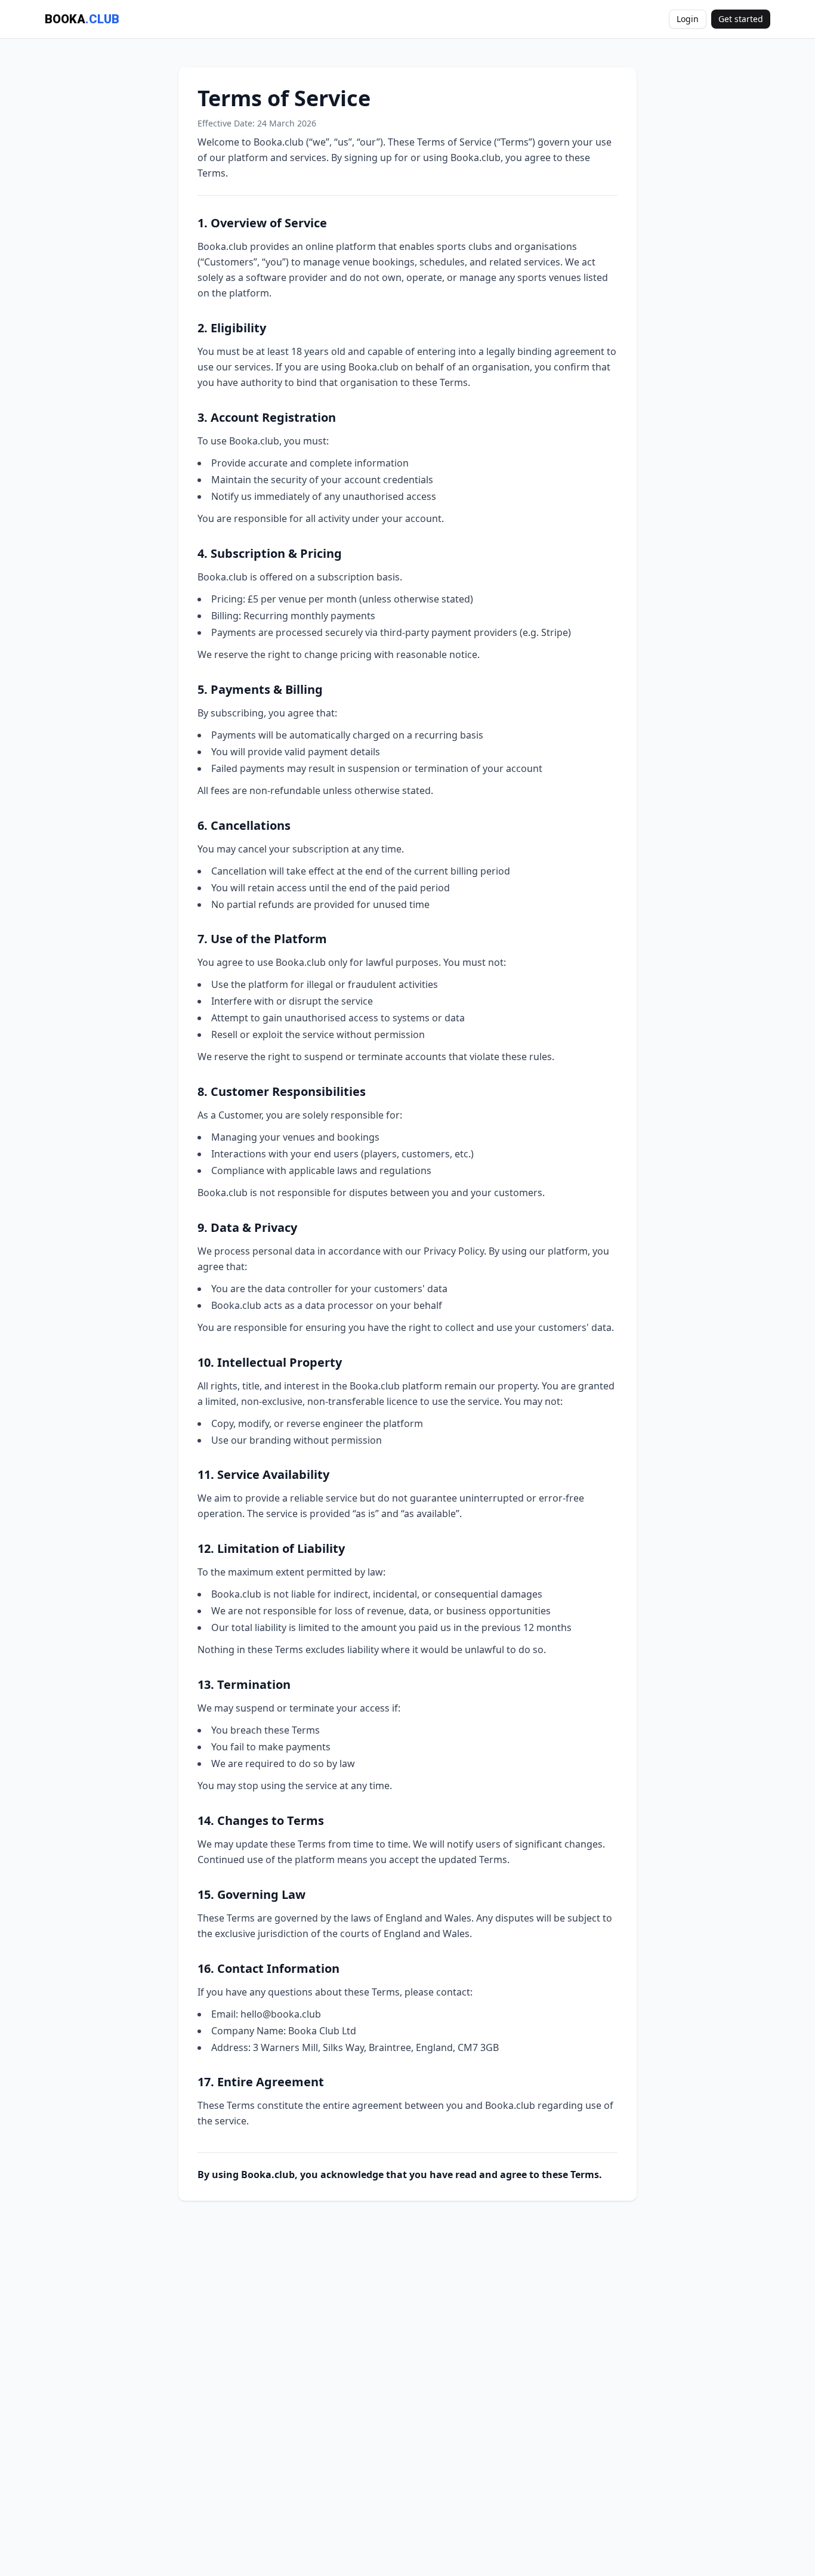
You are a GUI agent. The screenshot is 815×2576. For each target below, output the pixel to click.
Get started (741, 19)
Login (688, 19)
